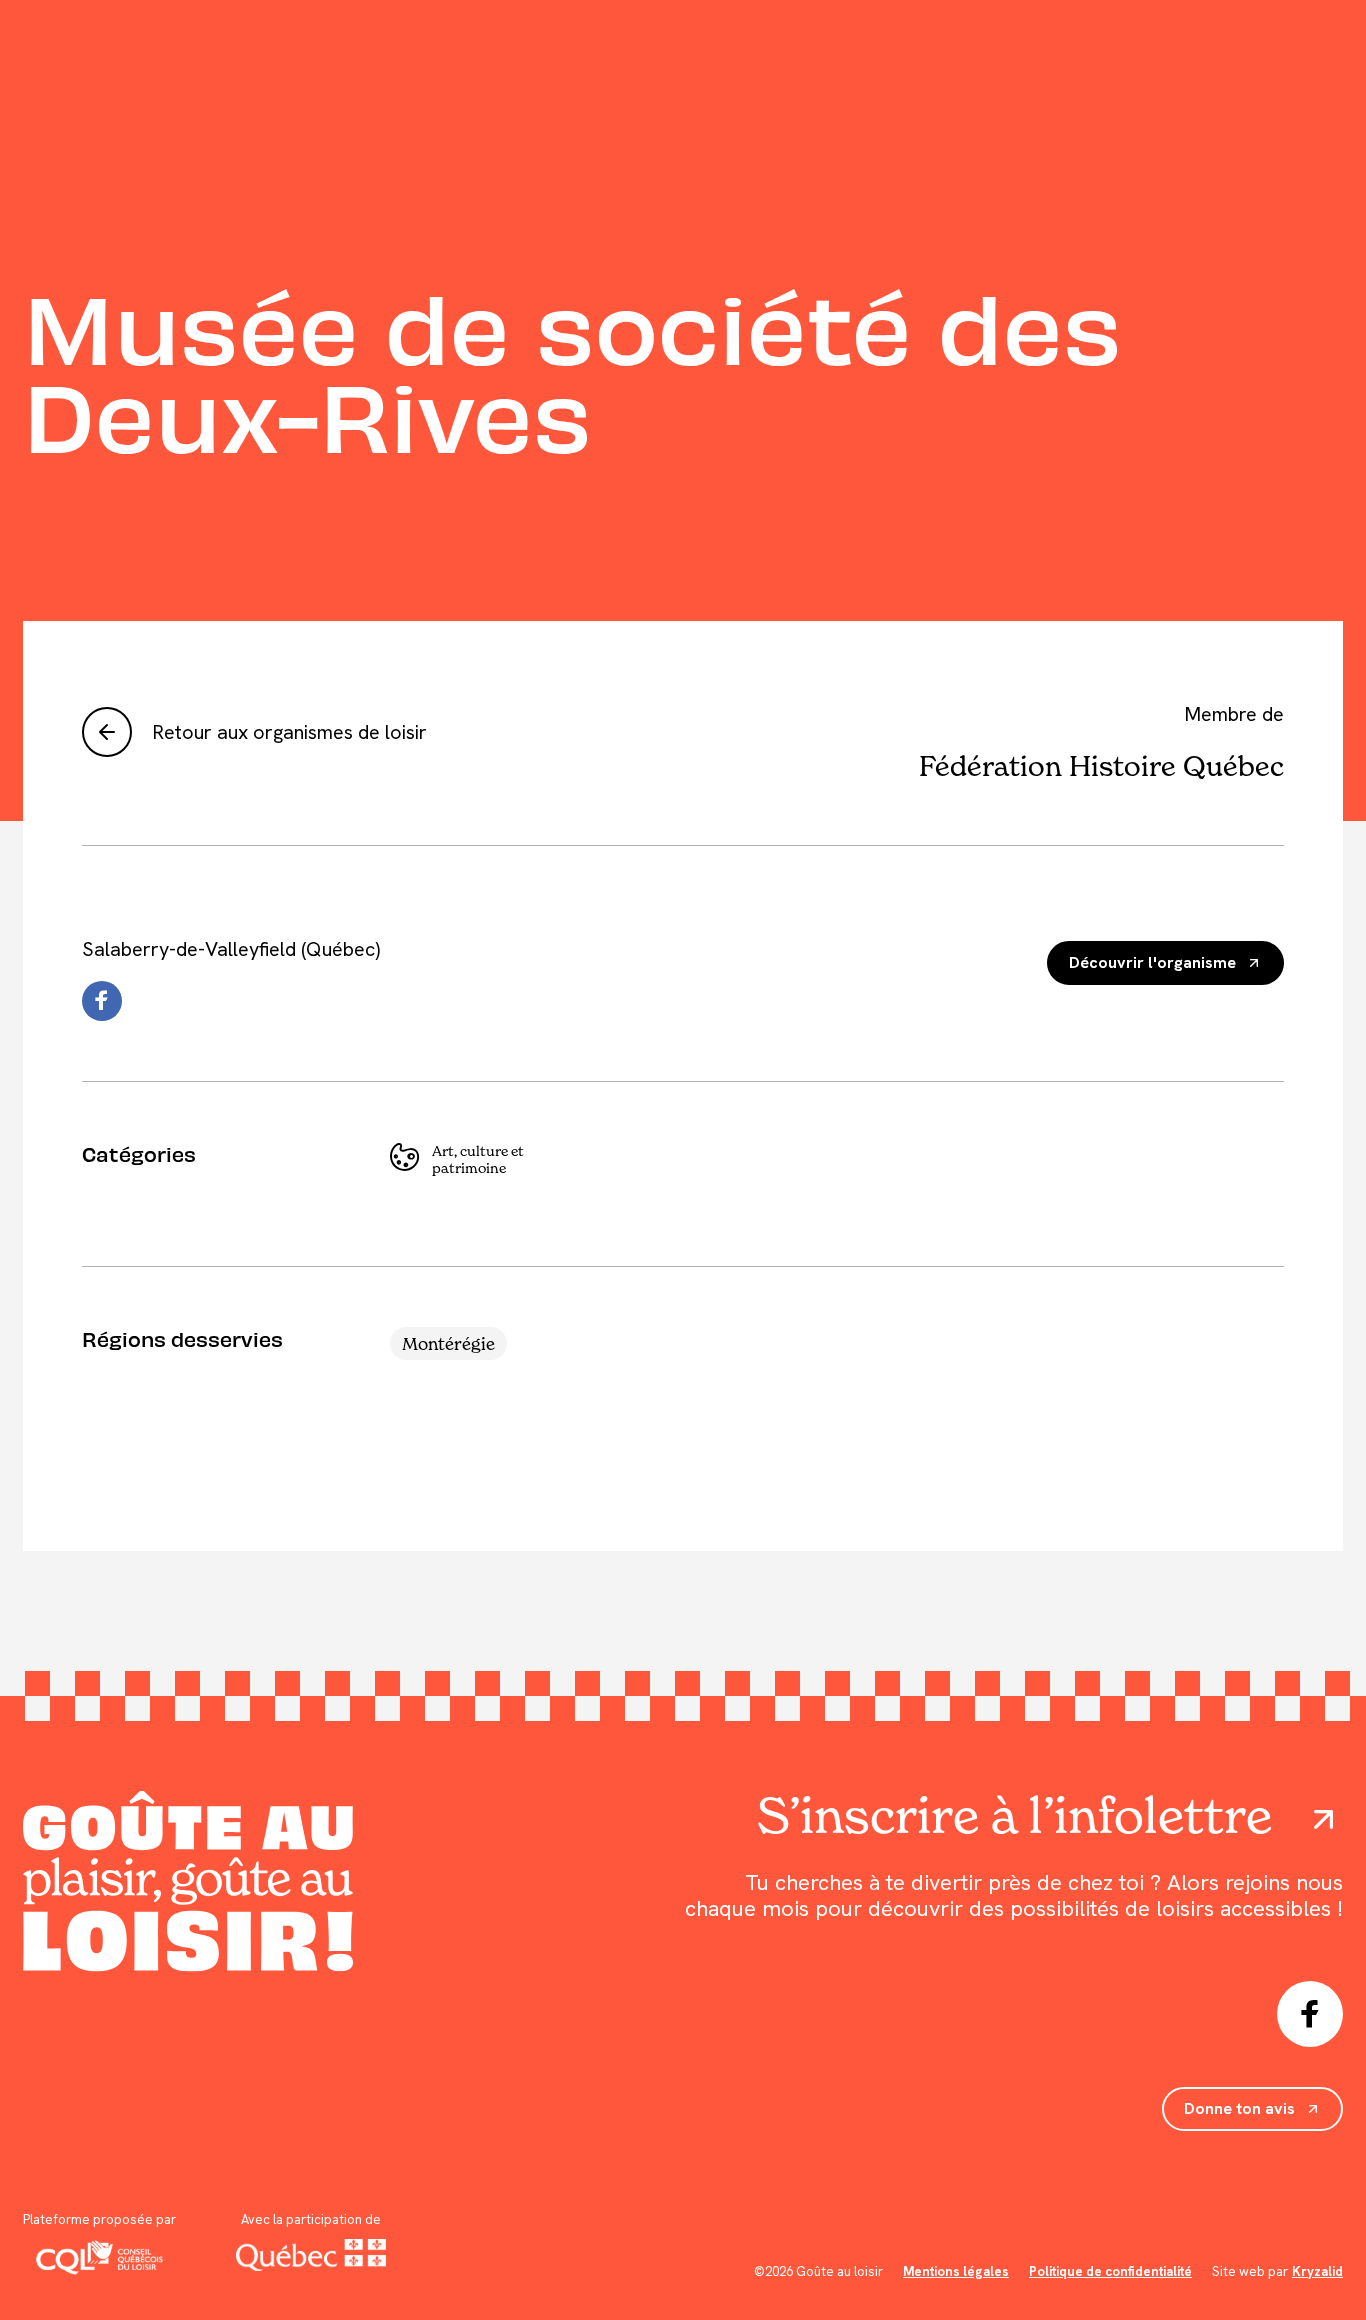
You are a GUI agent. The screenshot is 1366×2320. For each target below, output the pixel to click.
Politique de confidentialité (1110, 2271)
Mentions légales (956, 2271)
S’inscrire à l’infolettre (1014, 1816)
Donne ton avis (1239, 2108)
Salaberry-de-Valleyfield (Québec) (231, 949)
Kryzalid (1317, 2271)
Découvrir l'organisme (1152, 962)
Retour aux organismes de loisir (289, 732)
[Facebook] (102, 1001)
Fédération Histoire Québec (1101, 766)
